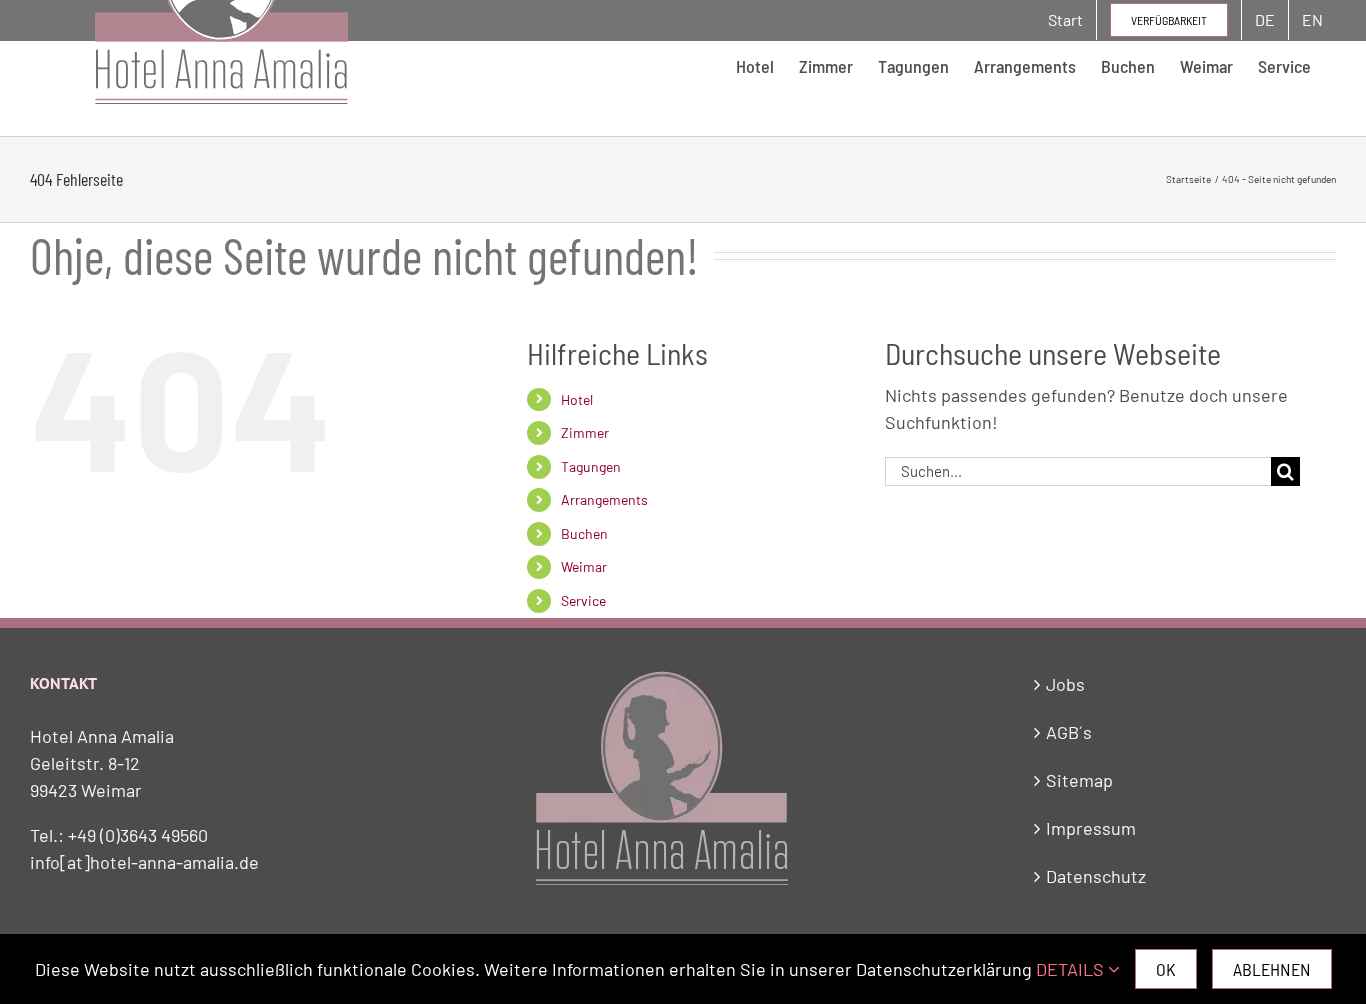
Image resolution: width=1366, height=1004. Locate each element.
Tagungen (591, 466)
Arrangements (604, 499)
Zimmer (585, 432)
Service (583, 600)
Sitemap (1079, 780)
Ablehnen (1272, 969)
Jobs (1065, 684)
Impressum (1091, 828)
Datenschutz (1096, 876)
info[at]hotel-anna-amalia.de (144, 862)
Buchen (584, 533)
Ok (1166, 969)
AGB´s (1069, 732)
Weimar (584, 566)
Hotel (577, 399)
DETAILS (1072, 969)
